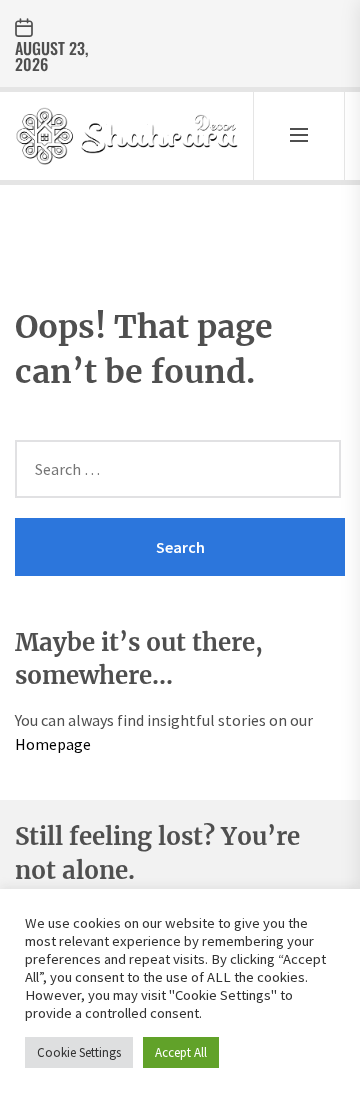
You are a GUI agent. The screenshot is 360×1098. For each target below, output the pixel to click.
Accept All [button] (181, 1052)
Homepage (53, 744)
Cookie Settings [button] (79, 1052)
